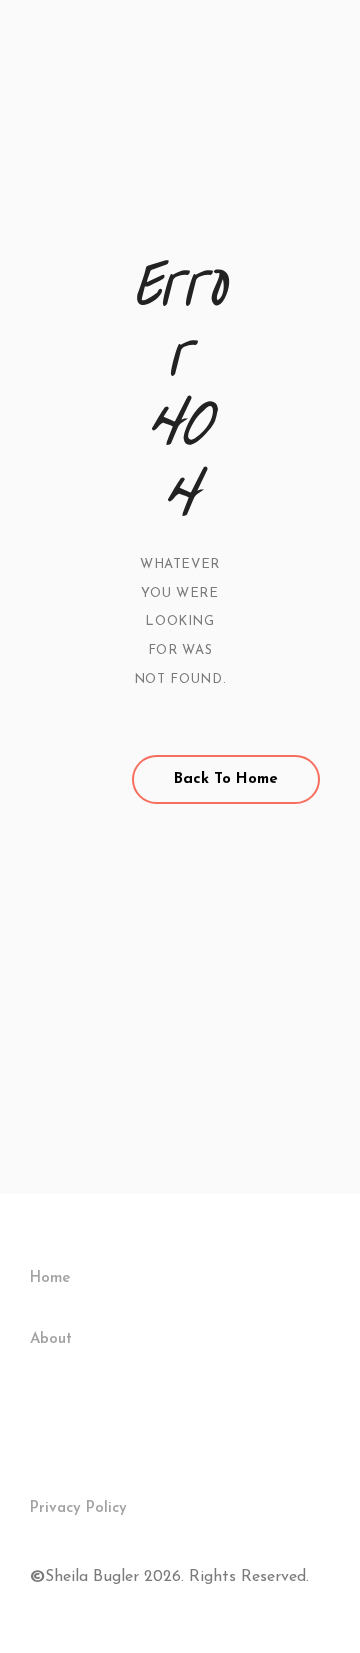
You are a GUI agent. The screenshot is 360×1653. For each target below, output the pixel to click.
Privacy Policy (78, 1508)
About (51, 1339)
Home (50, 1278)
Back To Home (226, 779)
